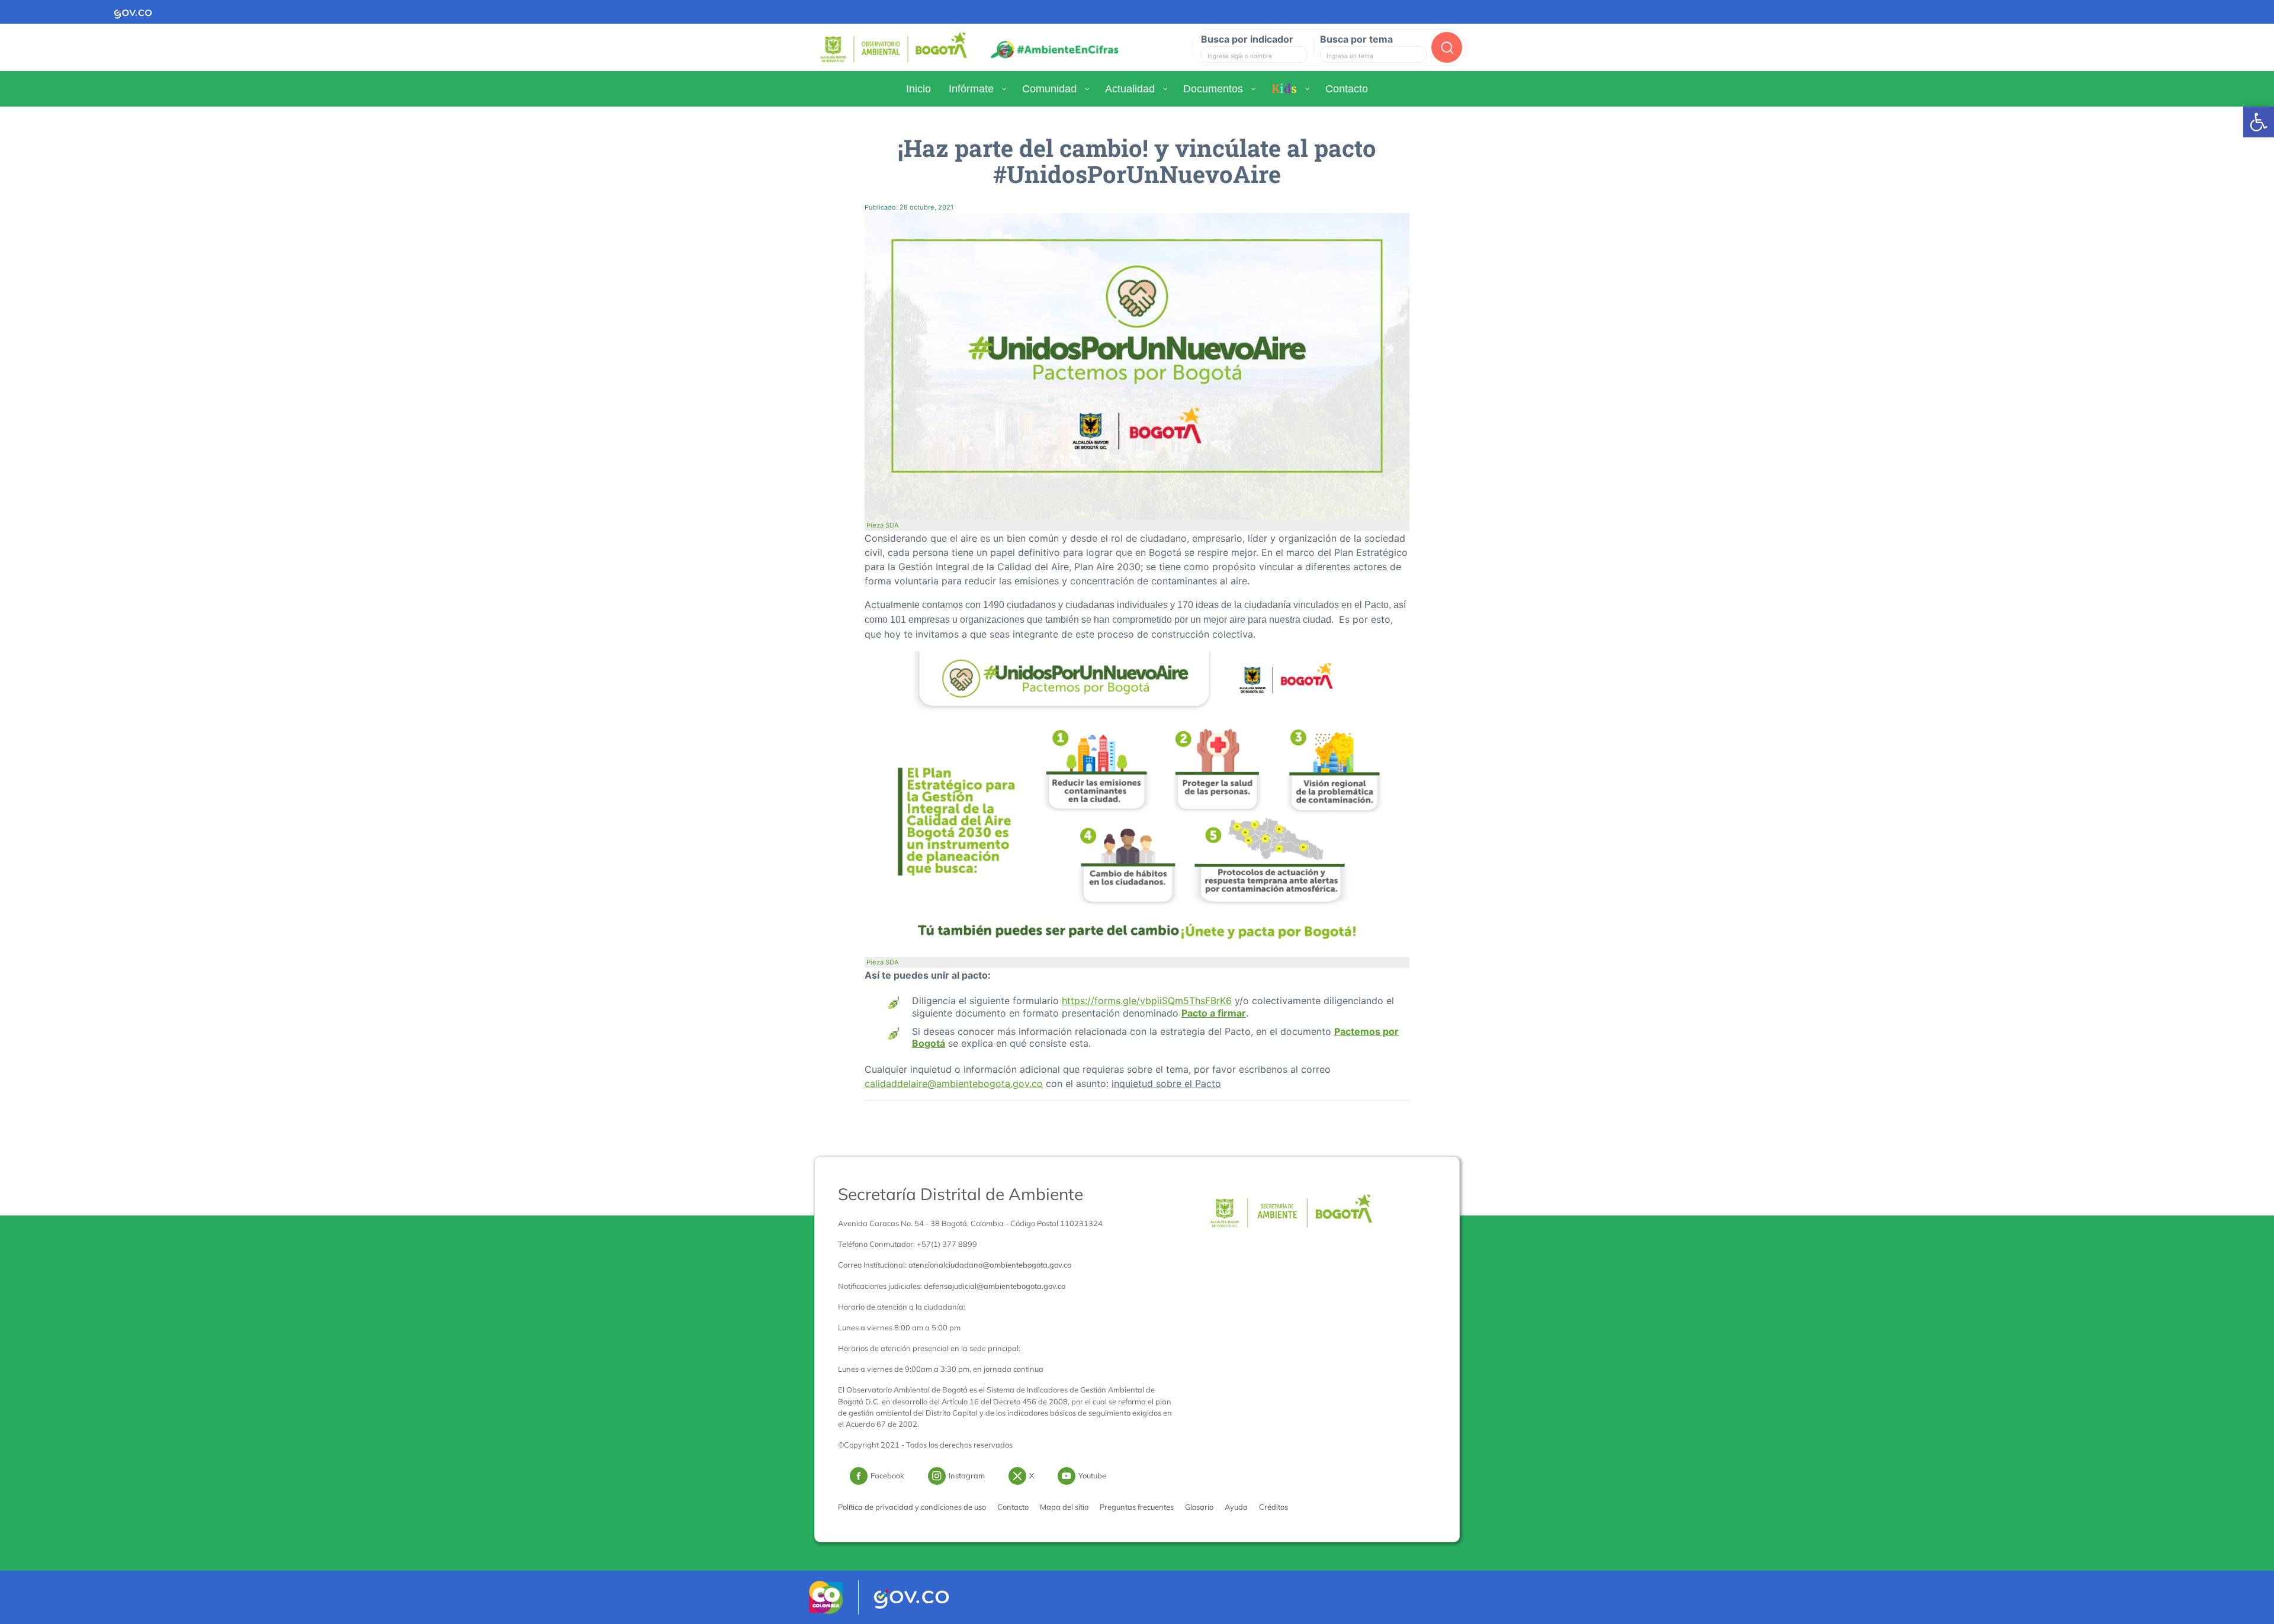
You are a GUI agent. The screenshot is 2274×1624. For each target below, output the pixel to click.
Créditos (1273, 1507)
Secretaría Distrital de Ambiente (961, 1194)
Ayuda (1236, 1507)
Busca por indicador (1247, 39)
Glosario (1199, 1507)
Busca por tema (1356, 39)
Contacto (1013, 1507)
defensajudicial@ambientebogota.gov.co (995, 1286)
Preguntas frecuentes (1137, 1507)
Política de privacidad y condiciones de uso (912, 1507)
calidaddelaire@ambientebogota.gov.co (954, 1083)
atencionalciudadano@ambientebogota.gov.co (990, 1265)
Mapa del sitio (1064, 1507)
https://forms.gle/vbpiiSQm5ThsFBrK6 (1147, 1001)
